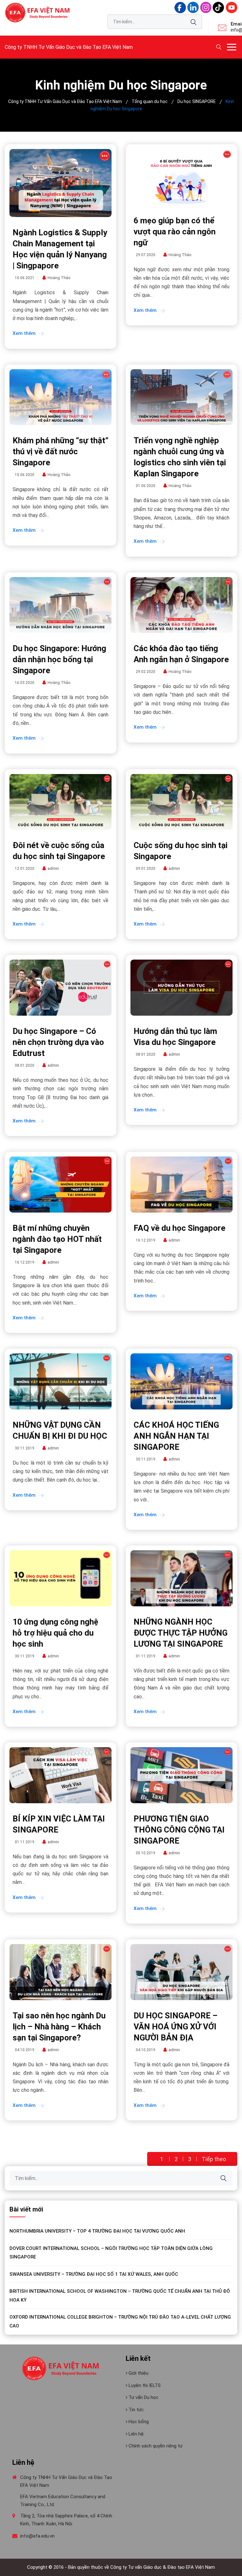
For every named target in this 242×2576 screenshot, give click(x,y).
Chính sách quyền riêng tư (155, 2446)
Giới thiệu (138, 2373)
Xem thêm (24, 333)
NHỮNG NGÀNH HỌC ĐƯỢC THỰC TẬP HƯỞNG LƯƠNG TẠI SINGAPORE (181, 1633)
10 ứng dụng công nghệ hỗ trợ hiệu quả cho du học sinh (55, 1633)
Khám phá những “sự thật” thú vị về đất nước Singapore (60, 451)
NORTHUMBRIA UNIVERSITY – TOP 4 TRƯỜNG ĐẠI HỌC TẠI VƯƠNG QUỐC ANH (97, 2231)
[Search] (193, 22)
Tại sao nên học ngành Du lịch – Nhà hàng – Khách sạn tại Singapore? (59, 2027)
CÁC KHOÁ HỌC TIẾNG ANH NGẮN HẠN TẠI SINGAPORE (176, 1436)
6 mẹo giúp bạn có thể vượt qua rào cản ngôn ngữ (175, 232)
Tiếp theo (214, 2159)
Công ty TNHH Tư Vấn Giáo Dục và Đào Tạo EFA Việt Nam (69, 47)
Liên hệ (135, 2434)
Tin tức (135, 2410)
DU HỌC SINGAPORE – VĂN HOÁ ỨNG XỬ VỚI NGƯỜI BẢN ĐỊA (176, 2027)
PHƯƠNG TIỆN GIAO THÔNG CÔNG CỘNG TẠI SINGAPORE (179, 1830)
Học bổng (138, 2422)
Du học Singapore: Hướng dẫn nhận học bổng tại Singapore (59, 659)
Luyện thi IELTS (144, 2385)
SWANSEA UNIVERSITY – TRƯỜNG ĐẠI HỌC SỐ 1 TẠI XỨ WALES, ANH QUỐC (94, 2274)
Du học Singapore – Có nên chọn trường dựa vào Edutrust (58, 1042)
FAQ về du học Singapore (179, 1228)
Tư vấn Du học (143, 2397)
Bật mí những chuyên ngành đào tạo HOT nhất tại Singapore (57, 1239)
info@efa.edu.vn (37, 2536)
